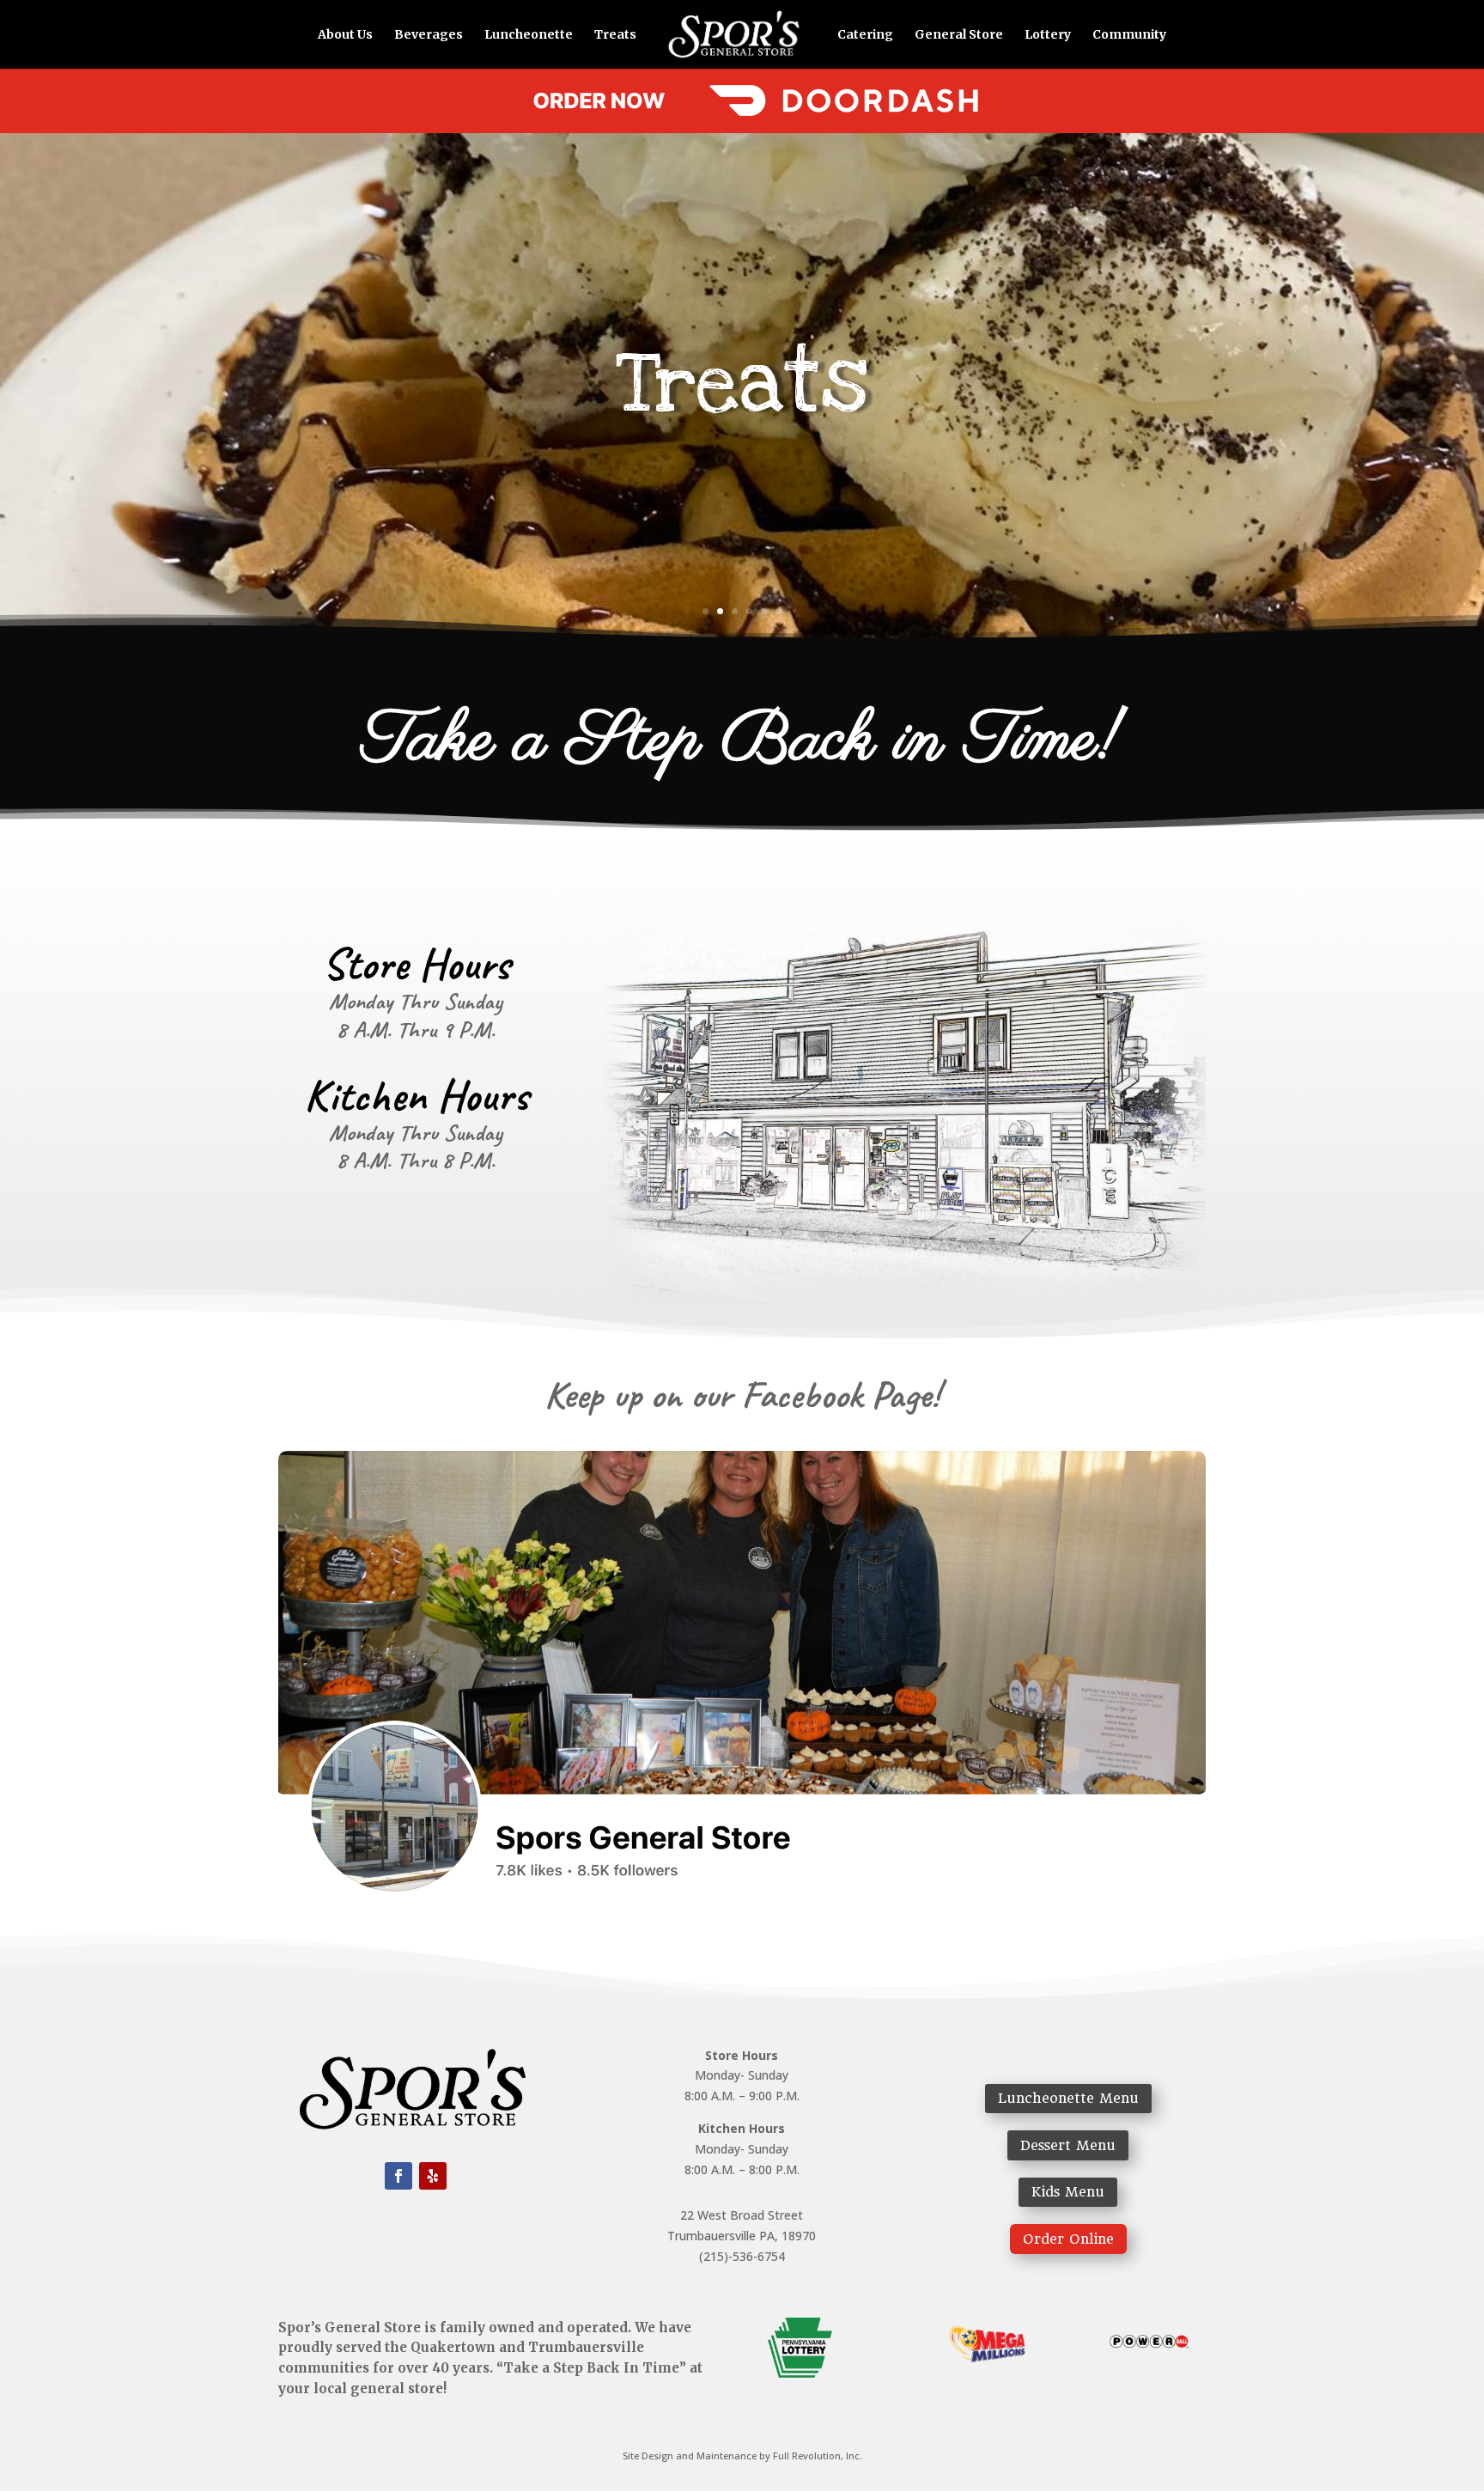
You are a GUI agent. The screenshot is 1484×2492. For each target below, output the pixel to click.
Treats (615, 35)
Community (1129, 35)
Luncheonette (529, 35)
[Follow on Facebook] (398, 2176)
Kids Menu (1068, 2192)
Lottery (1048, 35)
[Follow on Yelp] (433, 2176)
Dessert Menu (1068, 2145)
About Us (345, 35)
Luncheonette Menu (1068, 2098)
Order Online (1068, 2239)
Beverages (429, 35)
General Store (959, 35)
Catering (865, 35)
